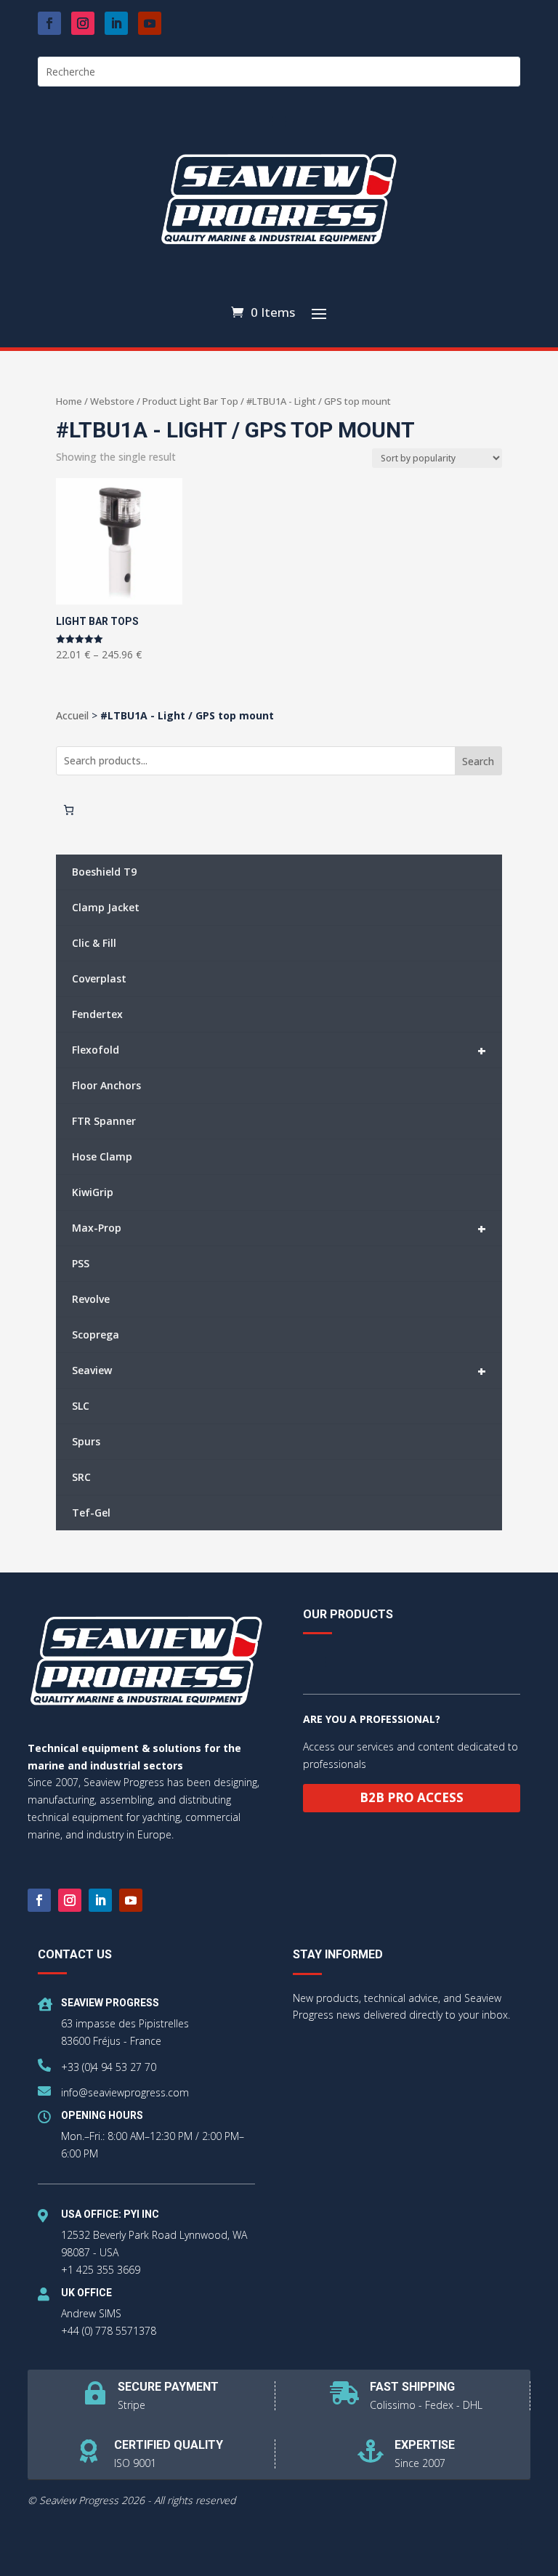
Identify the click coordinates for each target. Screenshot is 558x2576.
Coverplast (99, 978)
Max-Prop (279, 1228)
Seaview (279, 1371)
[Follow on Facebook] (49, 23)
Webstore (112, 401)
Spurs (86, 1441)
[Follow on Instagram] (83, 23)
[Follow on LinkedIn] (116, 23)
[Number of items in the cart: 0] (69, 810)
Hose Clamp (102, 1156)
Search (478, 761)
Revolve (91, 1299)
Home (69, 401)
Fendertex (97, 1014)
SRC (81, 1477)
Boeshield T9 (104, 872)
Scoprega (96, 1335)
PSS (81, 1263)
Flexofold (279, 1050)
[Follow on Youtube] (150, 23)
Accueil (72, 715)
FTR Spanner (104, 1121)
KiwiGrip (93, 1192)
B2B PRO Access (412, 1797)
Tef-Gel (91, 1513)
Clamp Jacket (106, 907)
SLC (81, 1406)
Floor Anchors (106, 1085)
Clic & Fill (94, 943)
